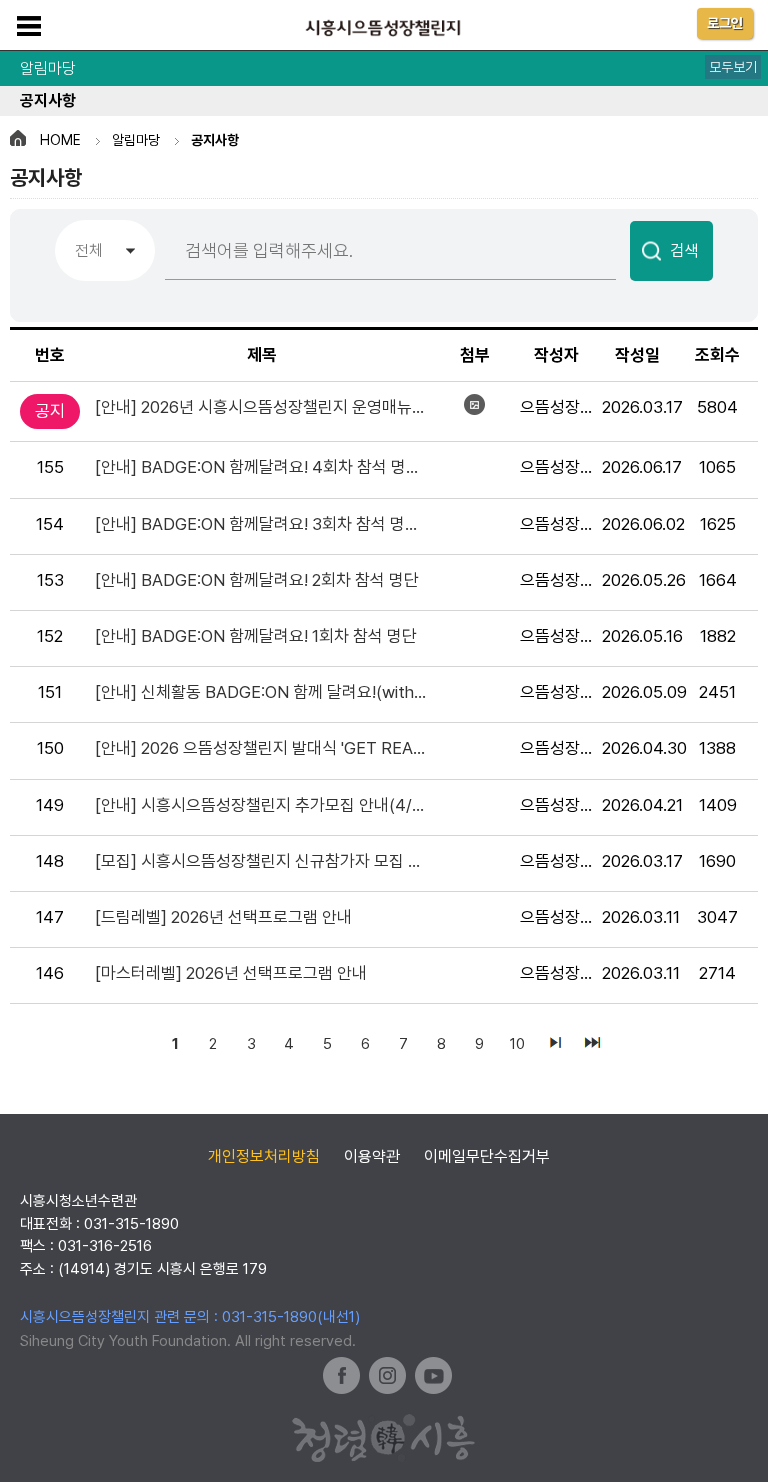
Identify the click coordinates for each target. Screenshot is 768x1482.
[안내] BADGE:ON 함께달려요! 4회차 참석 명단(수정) (270, 467)
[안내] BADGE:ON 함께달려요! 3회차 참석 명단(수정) (270, 524)
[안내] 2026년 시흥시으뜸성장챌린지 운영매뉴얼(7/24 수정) (270, 407)
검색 (684, 250)
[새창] (341, 1375)
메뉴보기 (29, 26)
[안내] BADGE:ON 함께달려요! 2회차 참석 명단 (257, 580)
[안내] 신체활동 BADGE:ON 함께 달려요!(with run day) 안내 (270, 692)
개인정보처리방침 (264, 1156)
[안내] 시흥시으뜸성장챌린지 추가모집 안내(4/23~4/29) (270, 805)
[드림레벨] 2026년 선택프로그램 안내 (223, 917)
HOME (60, 140)
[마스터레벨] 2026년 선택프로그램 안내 (231, 973)
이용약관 (372, 1156)
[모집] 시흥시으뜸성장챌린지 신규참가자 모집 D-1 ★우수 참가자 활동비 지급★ (270, 861)
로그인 (725, 23)
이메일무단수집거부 (487, 1156)
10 (517, 1044)
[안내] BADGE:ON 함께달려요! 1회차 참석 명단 (256, 636)
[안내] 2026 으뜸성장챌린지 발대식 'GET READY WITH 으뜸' (270, 748)
